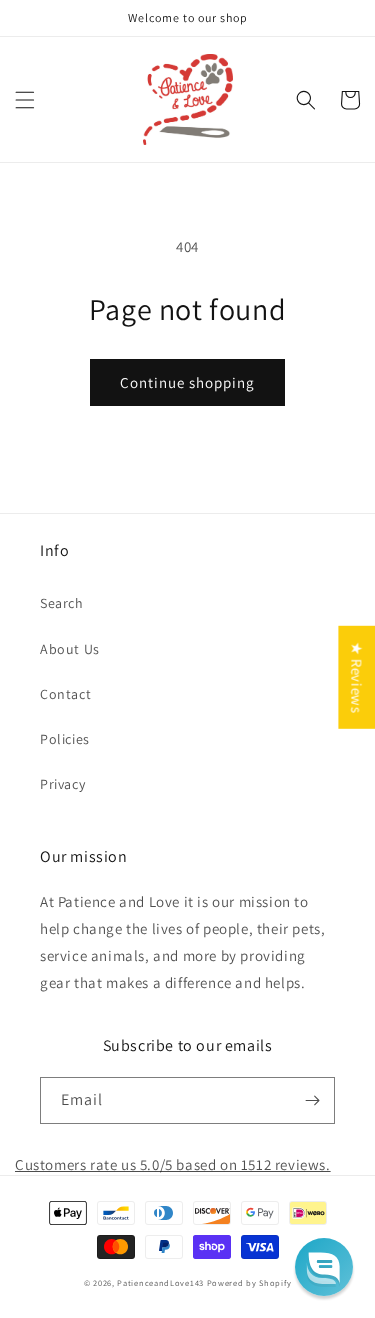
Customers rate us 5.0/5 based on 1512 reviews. (173, 1164)
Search (62, 603)
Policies (65, 739)
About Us (70, 649)
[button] (25, 100)
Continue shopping (187, 382)
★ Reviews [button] (356, 677)
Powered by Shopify (249, 1282)
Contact (65, 694)
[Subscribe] (312, 1100)
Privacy (62, 784)
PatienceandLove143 (160, 1282)
